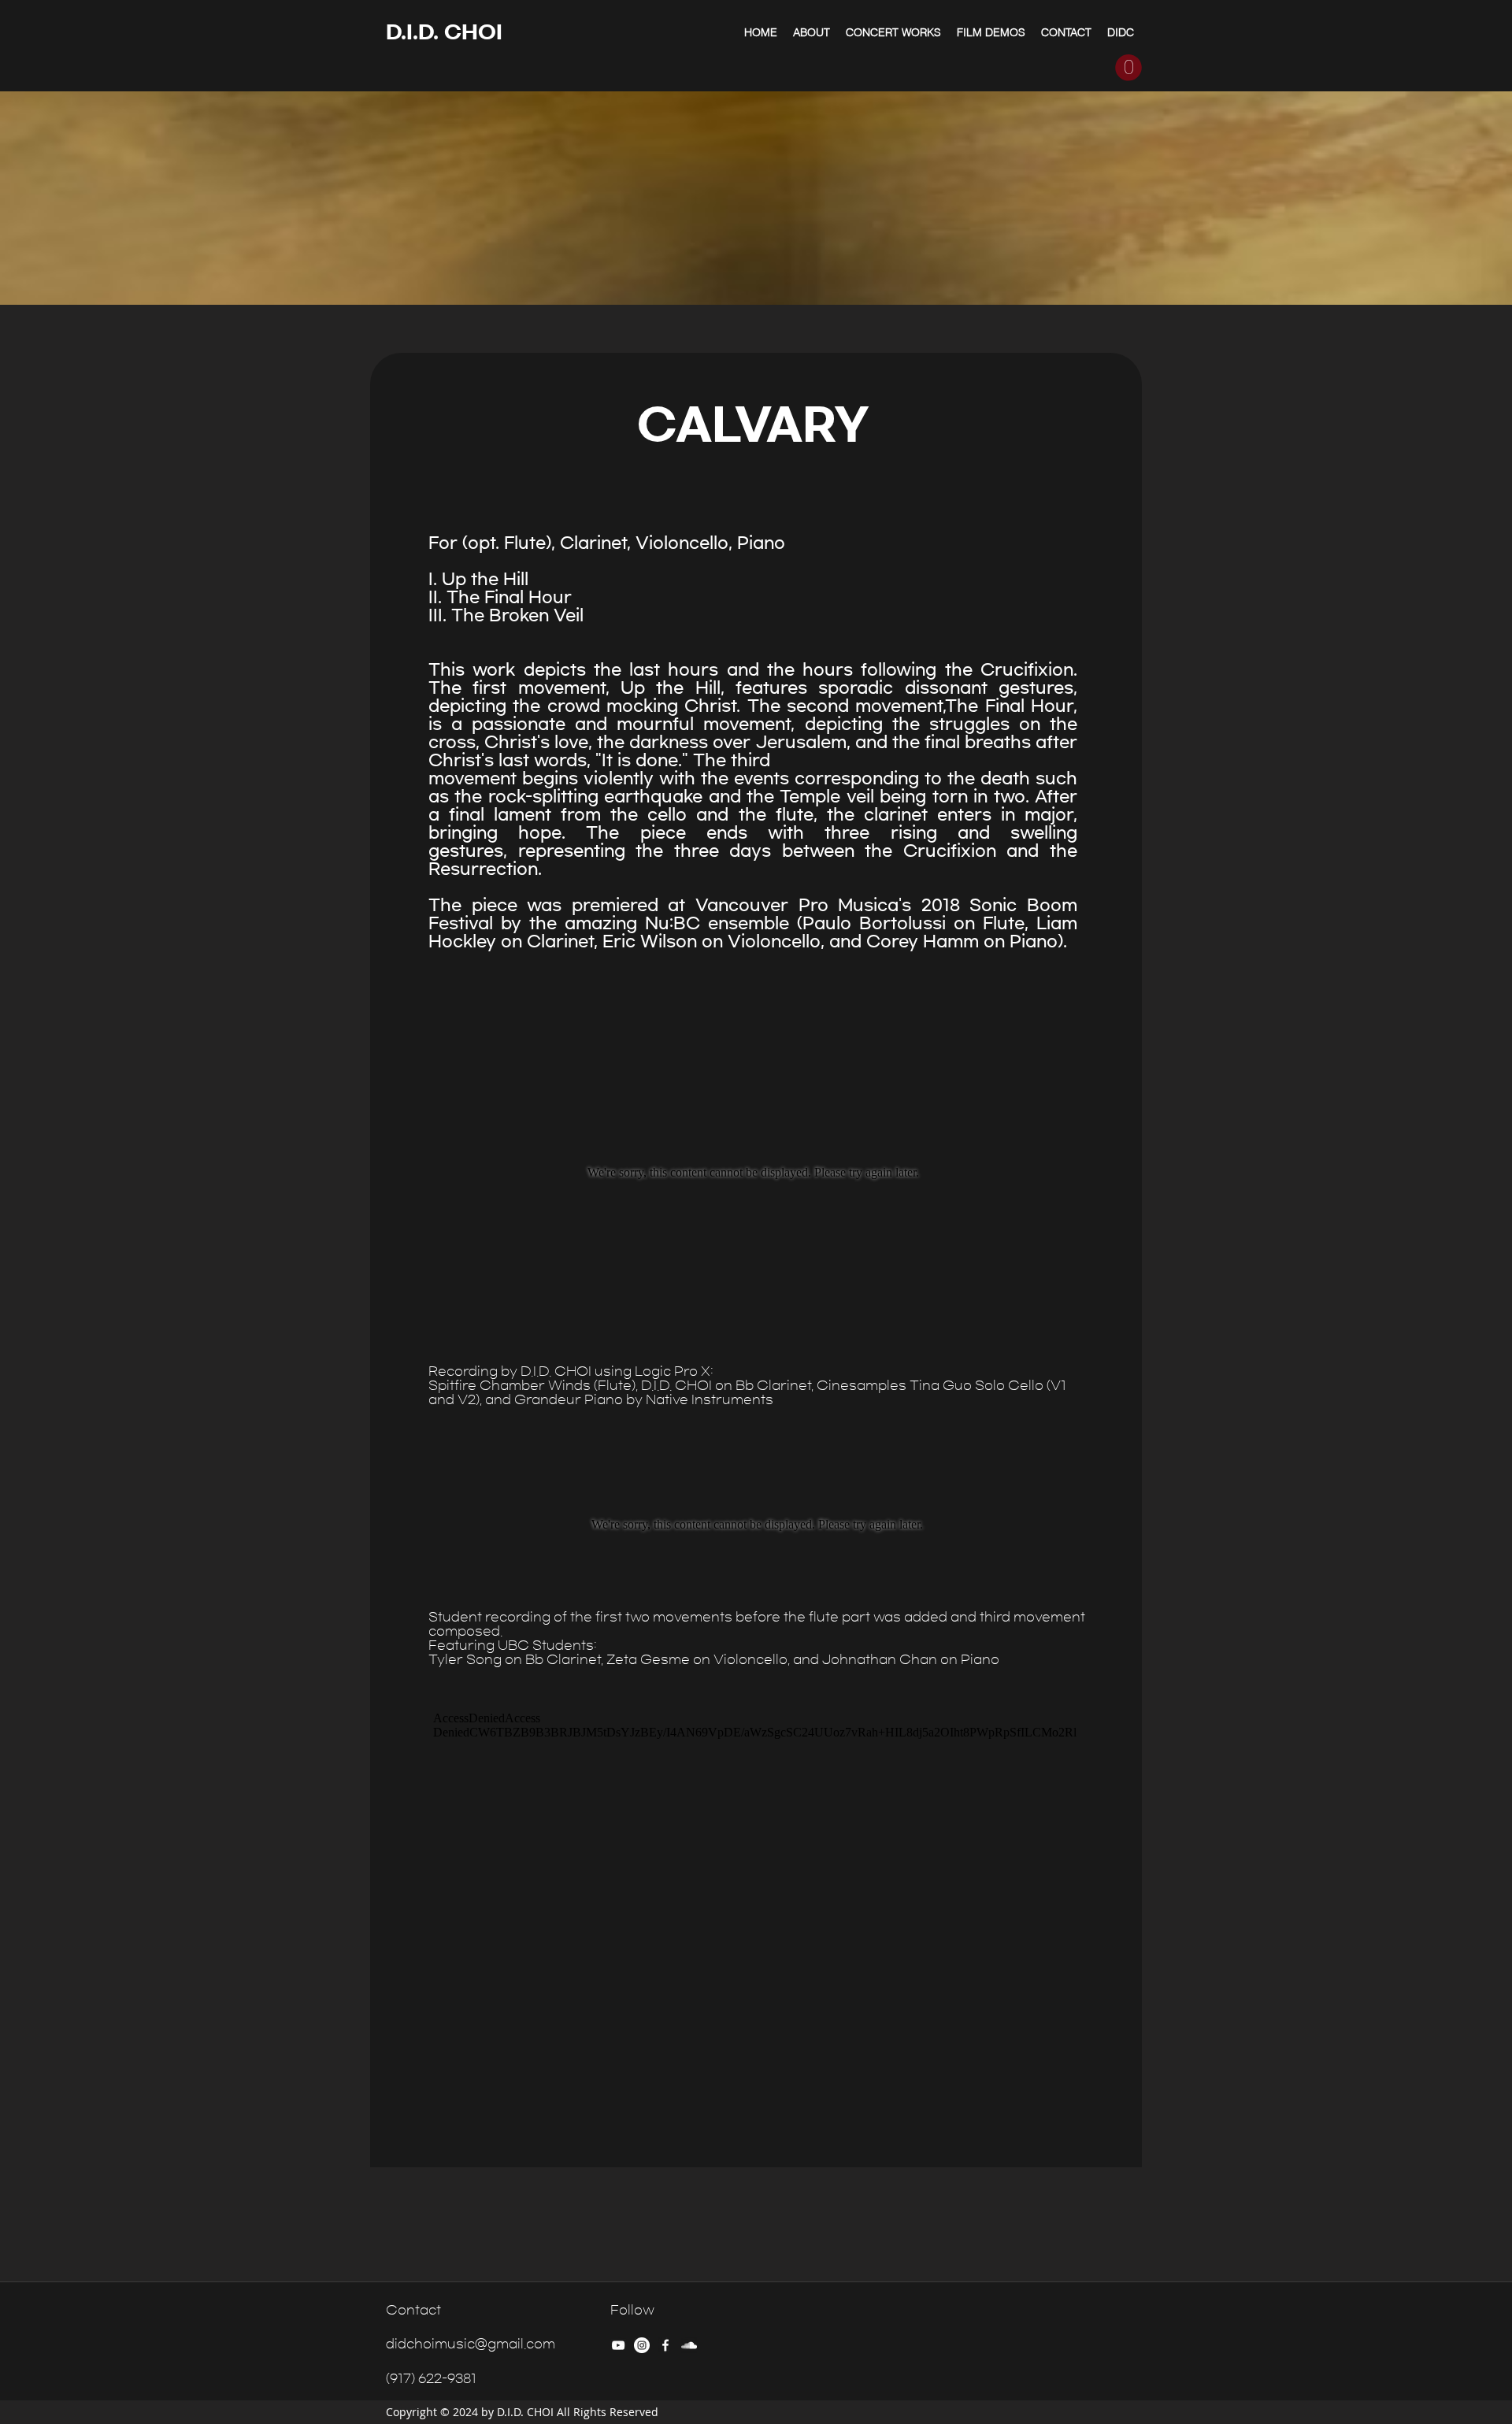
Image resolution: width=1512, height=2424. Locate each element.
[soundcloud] (689, 2345)
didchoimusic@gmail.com (471, 2344)
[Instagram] (642, 2345)
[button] (1128, 68)
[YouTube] (618, 2345)
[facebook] (665, 2345)
